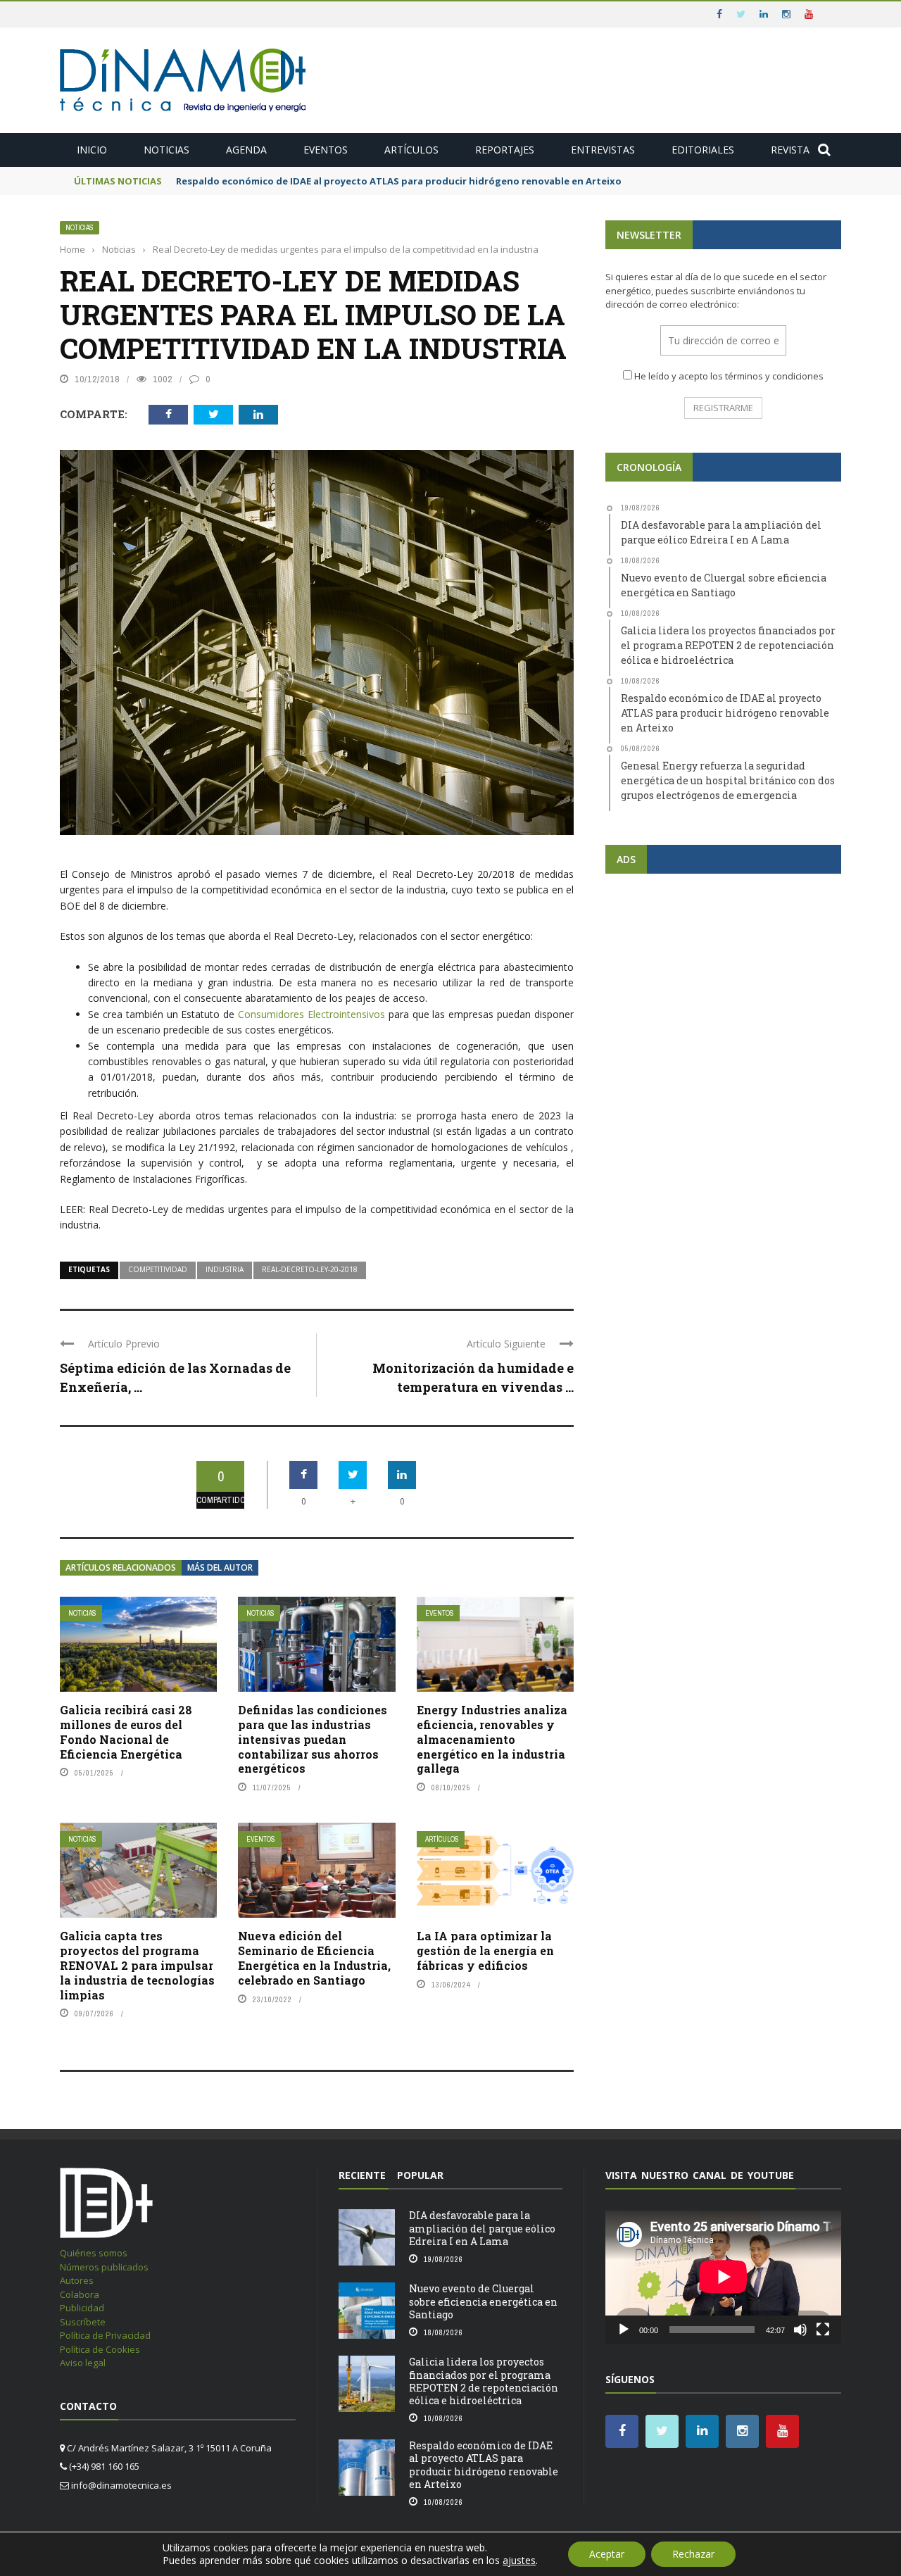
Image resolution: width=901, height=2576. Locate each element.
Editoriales (703, 150)
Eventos (326, 150)
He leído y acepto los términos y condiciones (729, 376)
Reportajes (505, 150)
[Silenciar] (800, 2330)
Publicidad (82, 2308)
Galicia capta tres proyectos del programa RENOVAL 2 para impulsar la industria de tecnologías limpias (137, 1965)
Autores (77, 2280)
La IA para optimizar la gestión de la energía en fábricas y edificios (485, 1950)
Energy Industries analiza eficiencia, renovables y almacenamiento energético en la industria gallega (492, 1739)
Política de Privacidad (105, 2335)
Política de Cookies (100, 2349)
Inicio (92, 150)
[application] (723, 2277)
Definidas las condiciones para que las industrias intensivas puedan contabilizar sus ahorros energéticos (313, 1739)
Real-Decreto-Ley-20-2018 (310, 1269)
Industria (225, 1269)
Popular (420, 2175)
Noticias (166, 150)
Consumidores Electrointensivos (311, 1014)
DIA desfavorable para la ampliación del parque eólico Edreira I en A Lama (482, 2228)
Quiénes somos (94, 2253)
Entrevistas (603, 150)
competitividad (158, 1269)
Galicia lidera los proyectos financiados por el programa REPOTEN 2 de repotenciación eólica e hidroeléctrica (484, 2381)
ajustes (519, 2561)
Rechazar (693, 2554)
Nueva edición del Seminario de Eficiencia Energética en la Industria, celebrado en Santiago (314, 1958)
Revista (790, 150)
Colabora (80, 2294)
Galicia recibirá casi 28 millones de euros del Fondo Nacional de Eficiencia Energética (126, 1732)
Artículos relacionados (121, 1567)
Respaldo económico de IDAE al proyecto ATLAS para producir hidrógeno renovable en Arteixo (399, 181)
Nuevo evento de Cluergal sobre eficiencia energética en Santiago (483, 2301)
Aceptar (607, 2554)
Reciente (362, 2175)
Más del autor (220, 1567)
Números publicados (104, 2267)
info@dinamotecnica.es (121, 2485)
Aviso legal (83, 2363)
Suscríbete (83, 2322)
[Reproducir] (624, 2330)
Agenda (246, 150)
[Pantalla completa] (823, 2330)
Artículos (411, 150)
